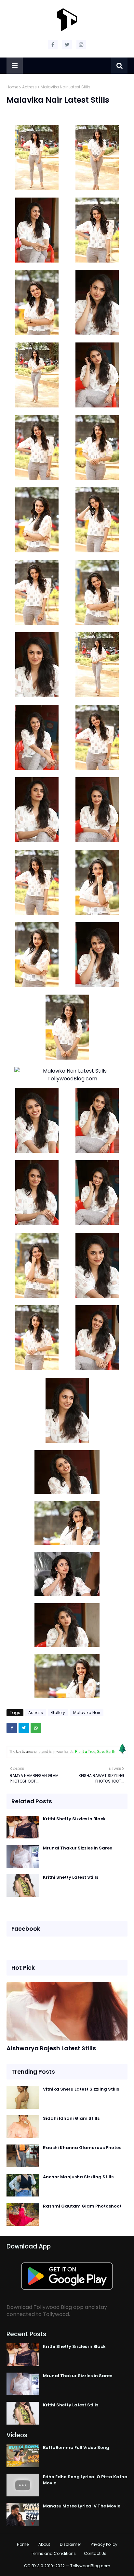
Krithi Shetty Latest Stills (71, 1877)
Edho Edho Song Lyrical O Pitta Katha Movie (85, 2480)
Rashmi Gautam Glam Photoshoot (82, 2206)
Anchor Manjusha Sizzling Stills (78, 2177)
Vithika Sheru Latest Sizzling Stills (81, 2089)
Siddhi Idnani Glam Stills (71, 2118)
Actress (29, 87)
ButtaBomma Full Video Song (76, 2447)
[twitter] (67, 45)
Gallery (58, 1713)
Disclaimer (70, 2544)
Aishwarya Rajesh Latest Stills (51, 2048)
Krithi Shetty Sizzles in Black (74, 1819)
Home (12, 87)
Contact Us (95, 2553)
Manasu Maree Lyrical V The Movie (82, 2506)
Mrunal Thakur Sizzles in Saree (78, 1848)
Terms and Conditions (53, 2553)
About (44, 2544)
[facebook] (53, 45)
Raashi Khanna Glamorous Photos (82, 2148)
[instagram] (81, 45)
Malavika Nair (87, 1713)
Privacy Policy (104, 2544)
